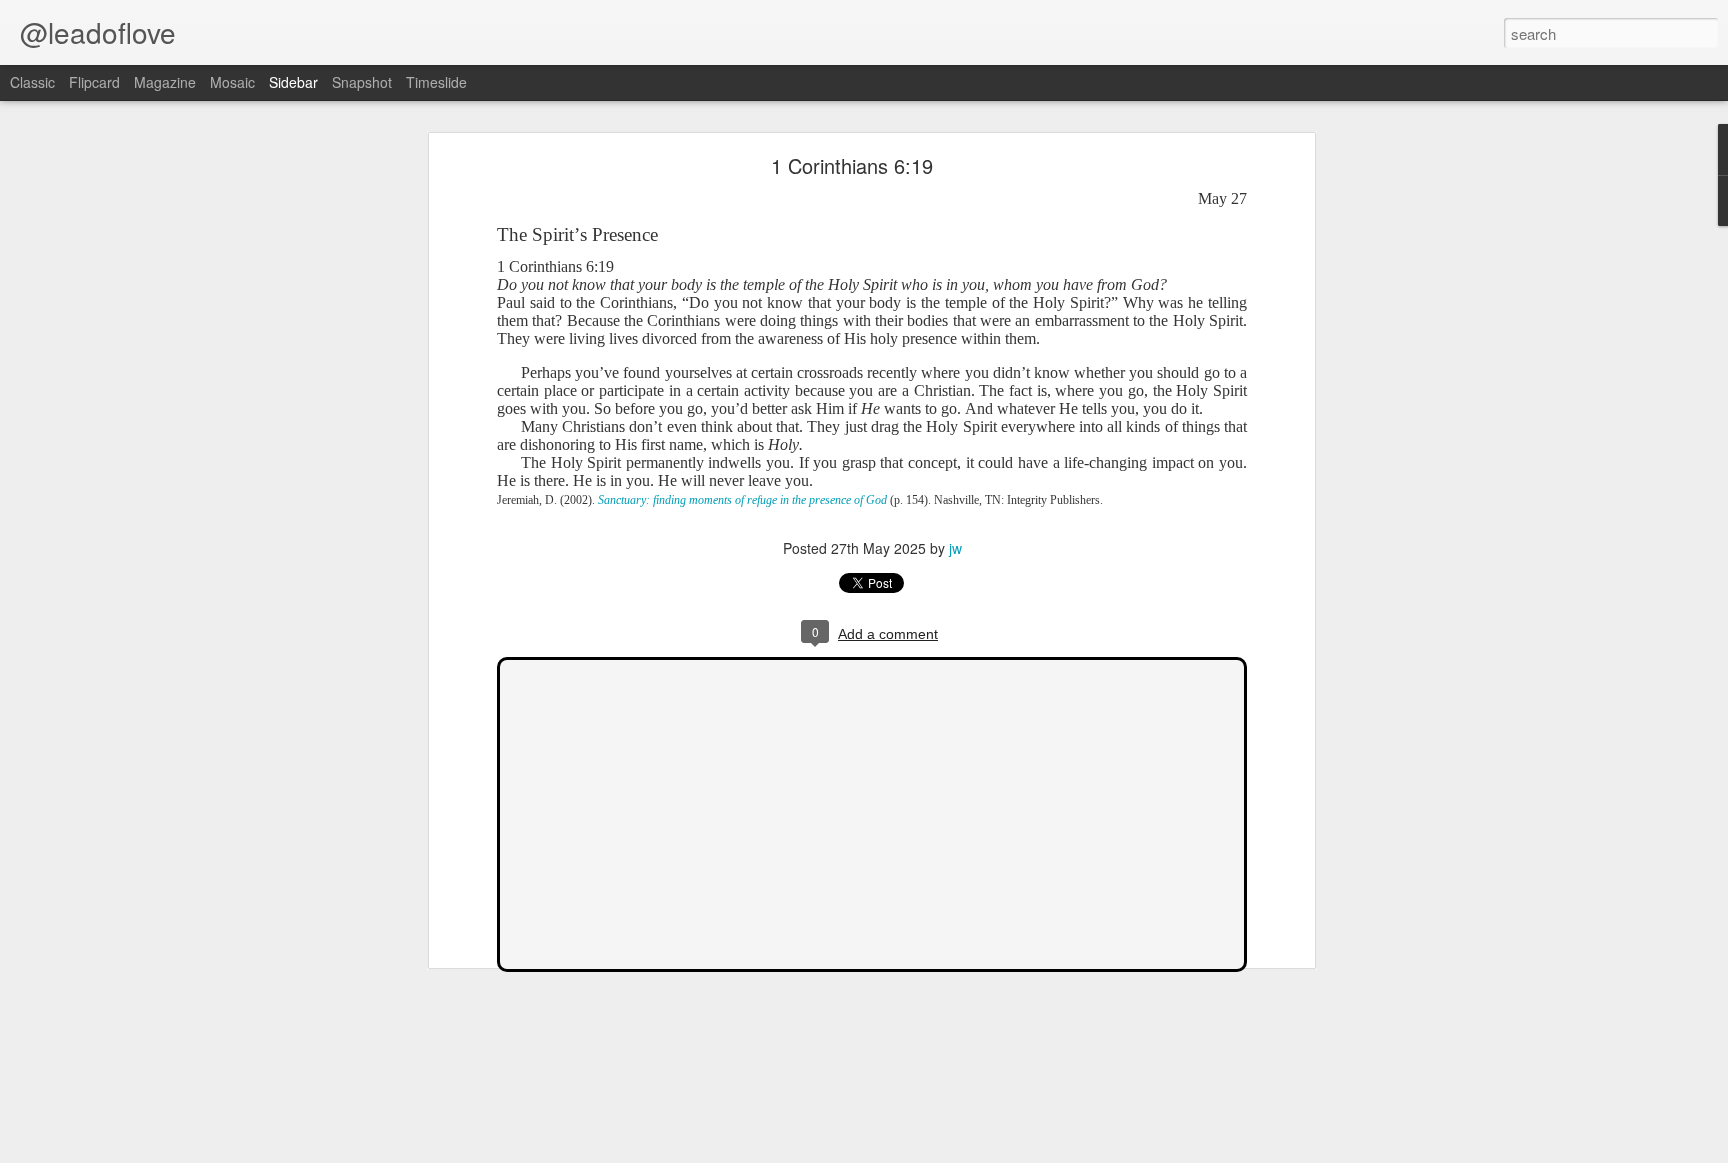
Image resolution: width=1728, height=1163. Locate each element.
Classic (32, 82)
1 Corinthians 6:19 (852, 165)
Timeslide (436, 82)
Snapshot (362, 82)
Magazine (165, 82)
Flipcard (94, 82)
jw (955, 548)
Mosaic (232, 82)
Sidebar (293, 82)
